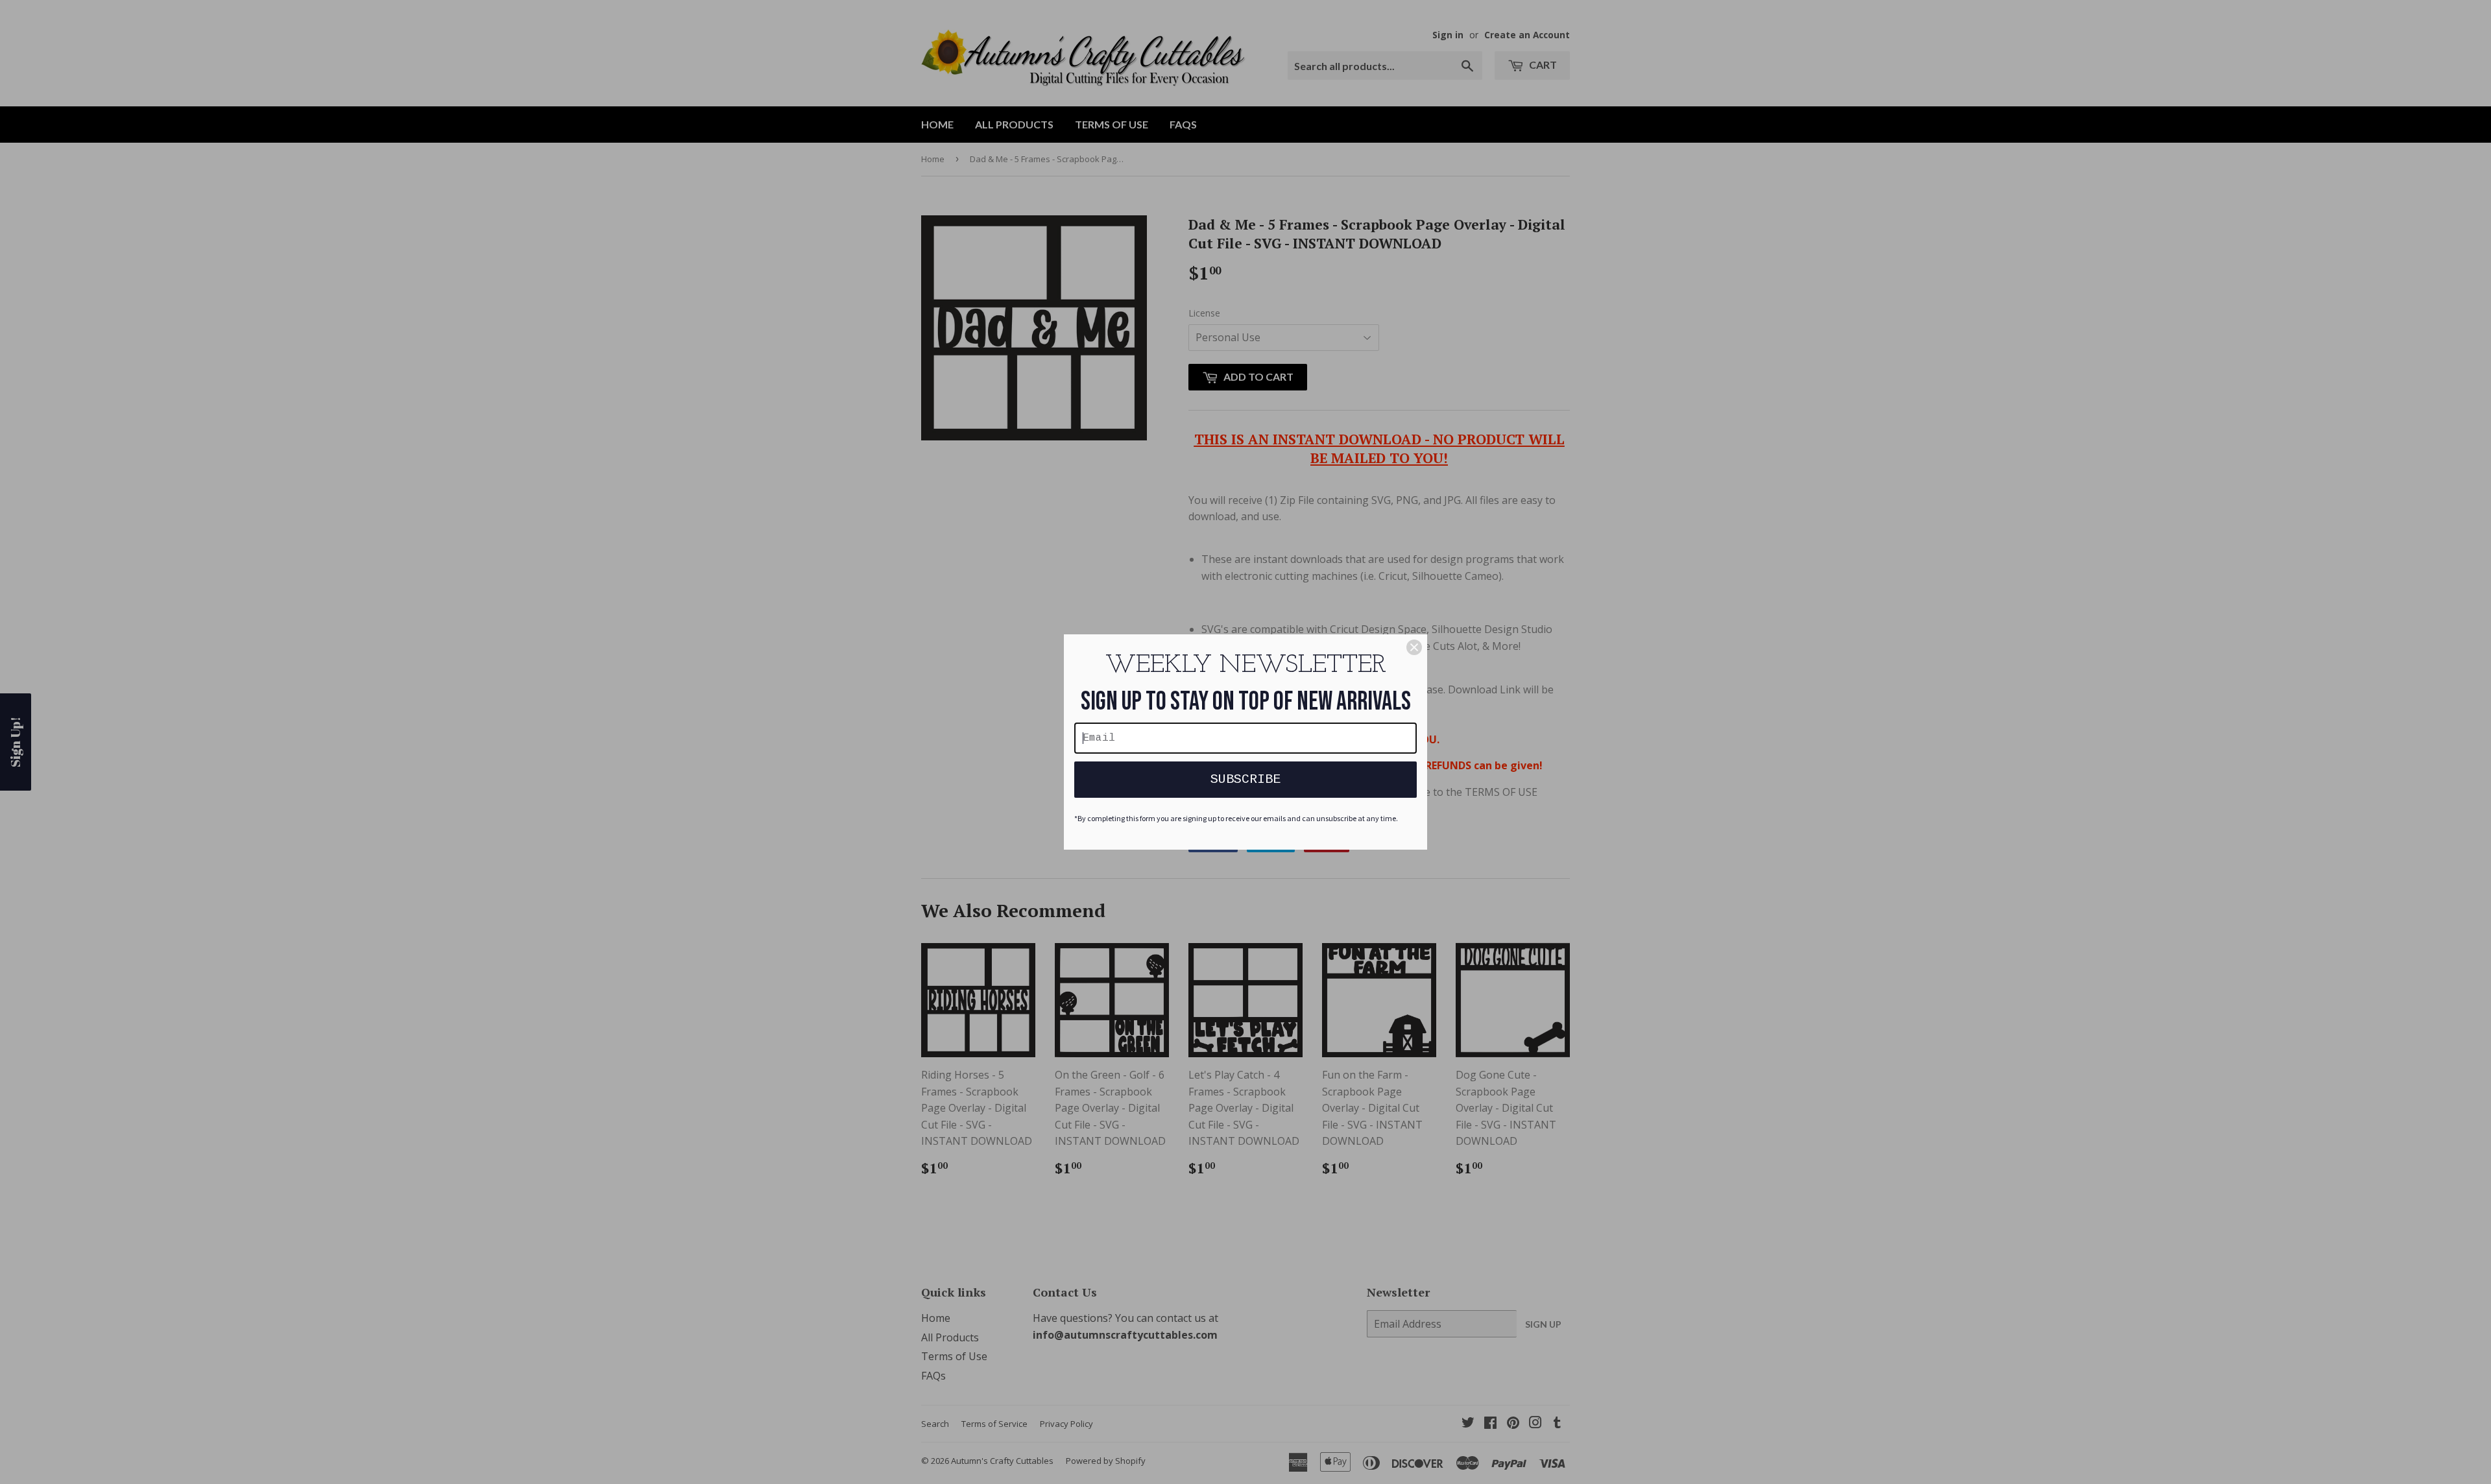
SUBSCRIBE (1245, 779)
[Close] (1414, 647)
